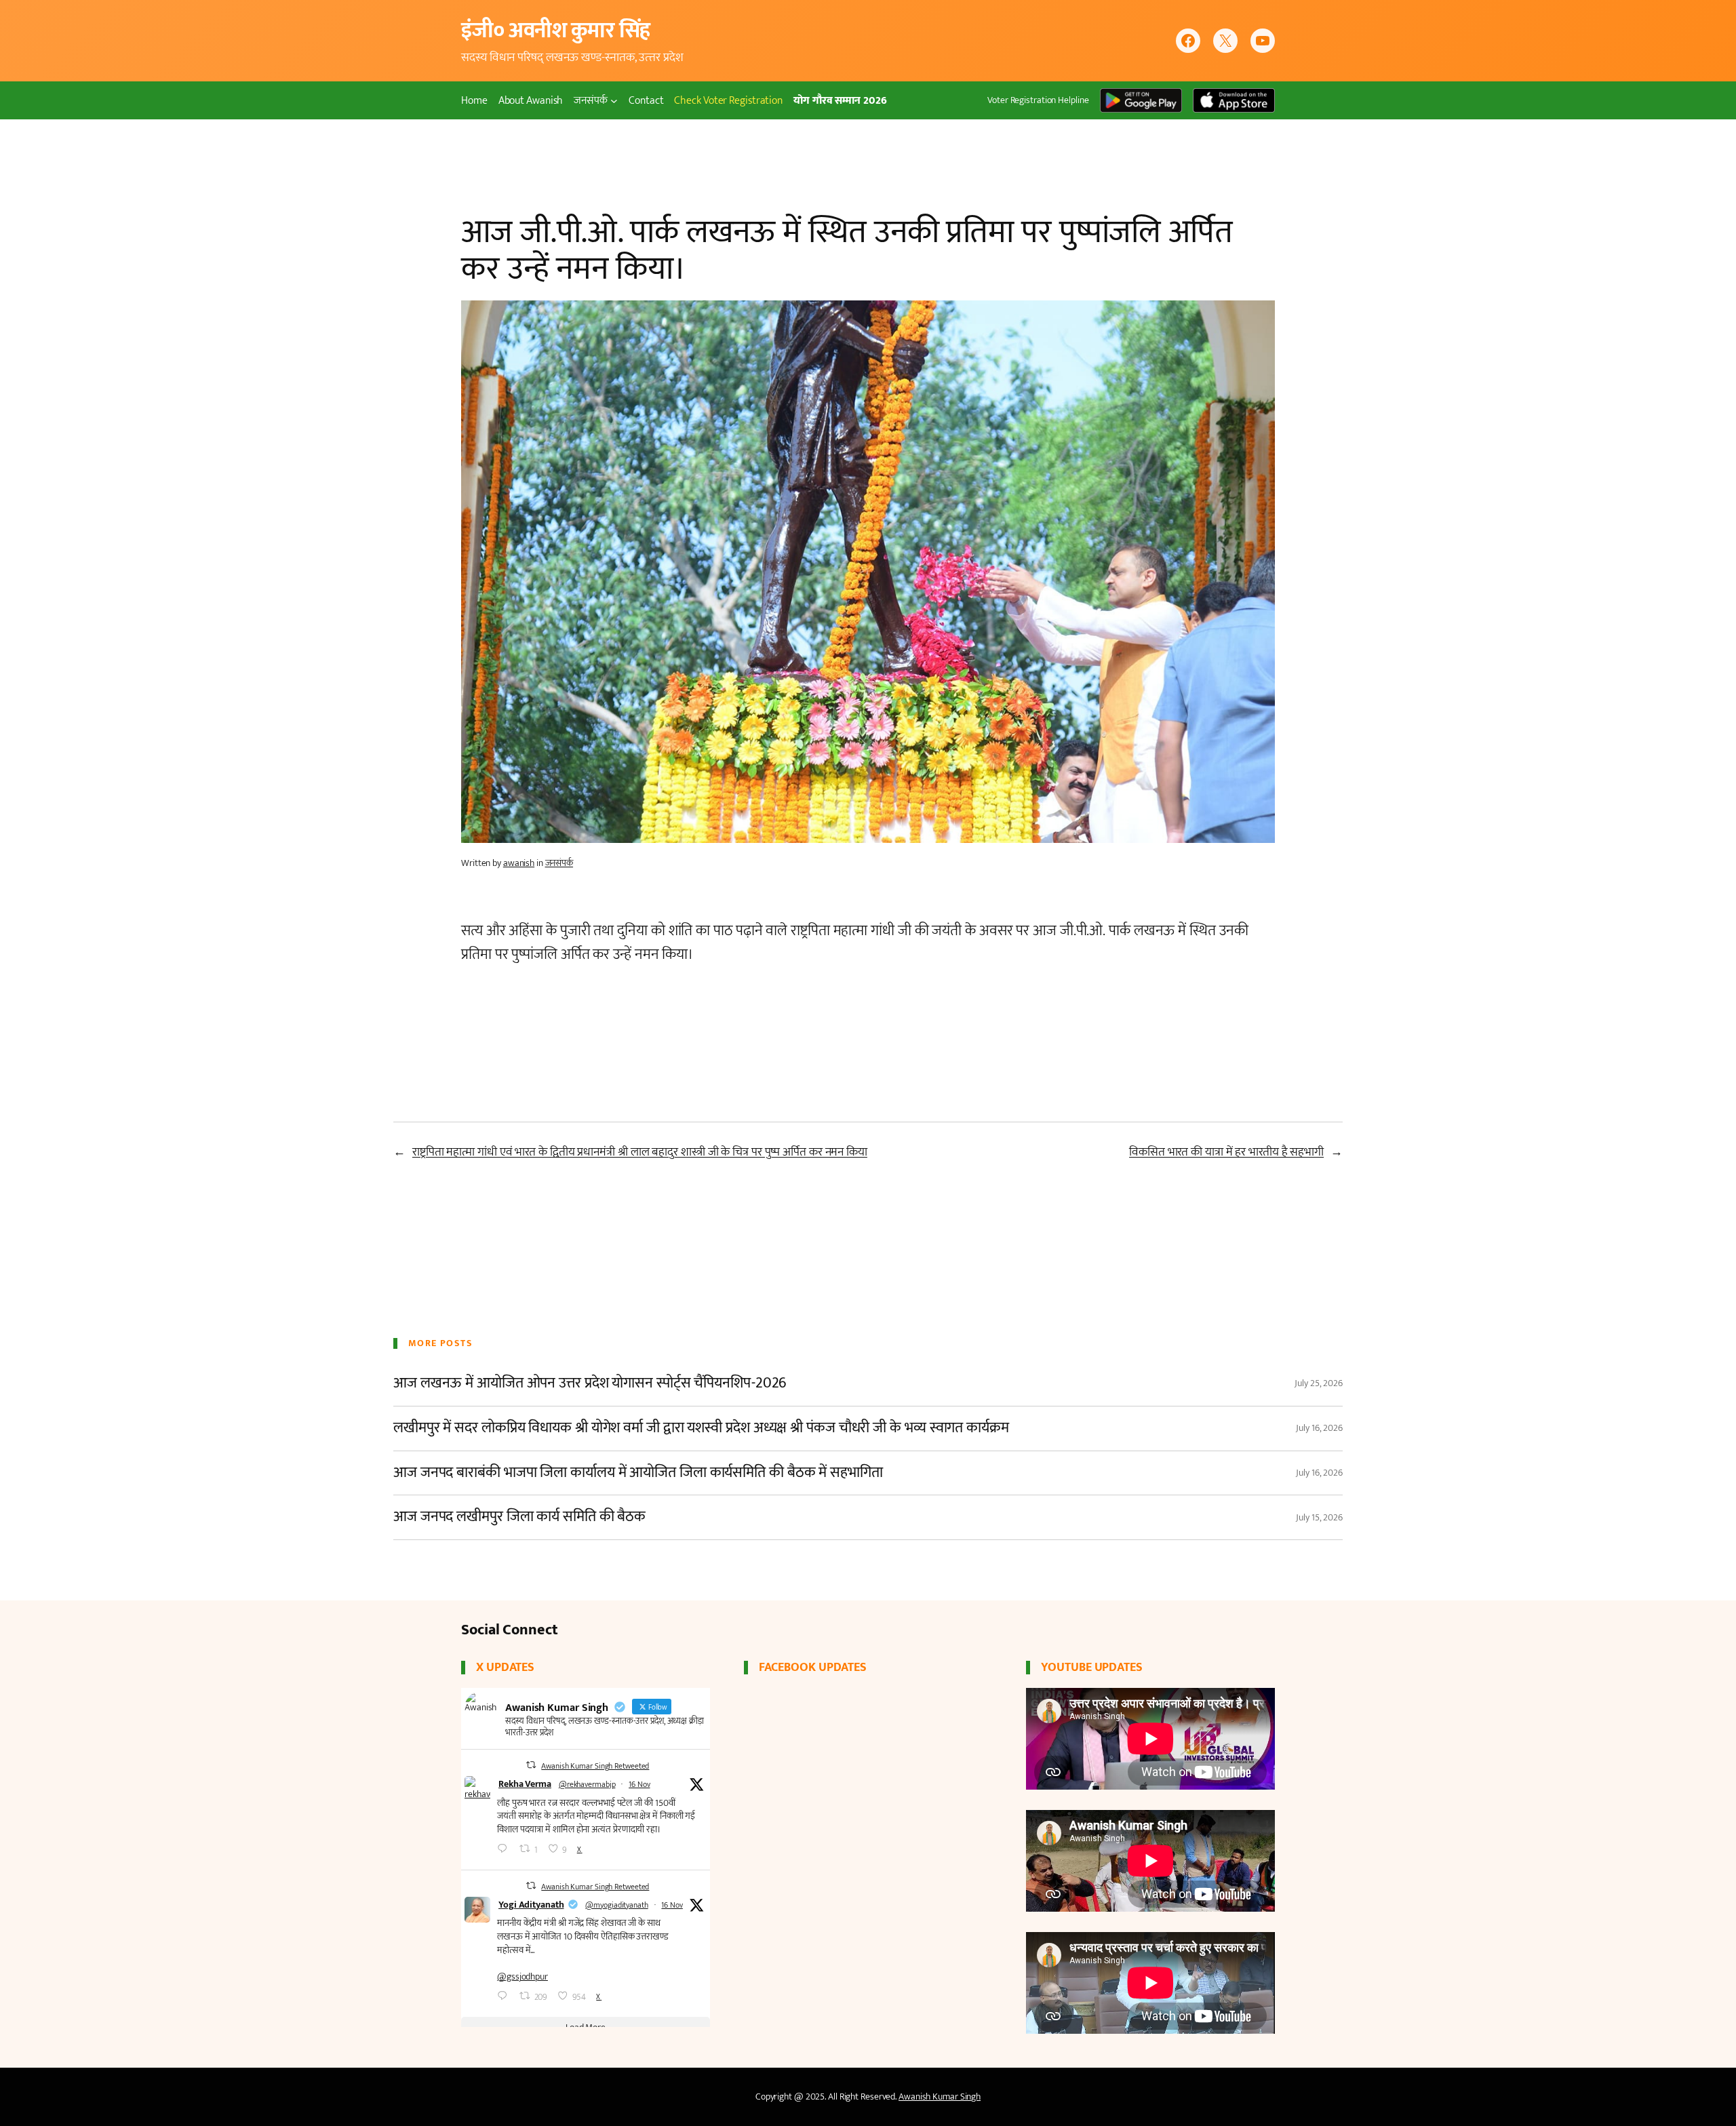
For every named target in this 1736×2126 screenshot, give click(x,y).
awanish (519, 863)
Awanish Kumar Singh (940, 2097)
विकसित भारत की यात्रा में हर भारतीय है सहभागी (1226, 1152)
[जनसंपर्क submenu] (614, 101)
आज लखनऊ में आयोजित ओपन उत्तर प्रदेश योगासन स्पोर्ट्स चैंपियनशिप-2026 (590, 1384)
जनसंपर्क (559, 863)
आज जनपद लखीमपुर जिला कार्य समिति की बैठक (519, 1517)
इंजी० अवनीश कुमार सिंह (556, 31)
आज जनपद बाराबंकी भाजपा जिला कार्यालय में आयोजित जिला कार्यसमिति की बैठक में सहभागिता (638, 1473)
